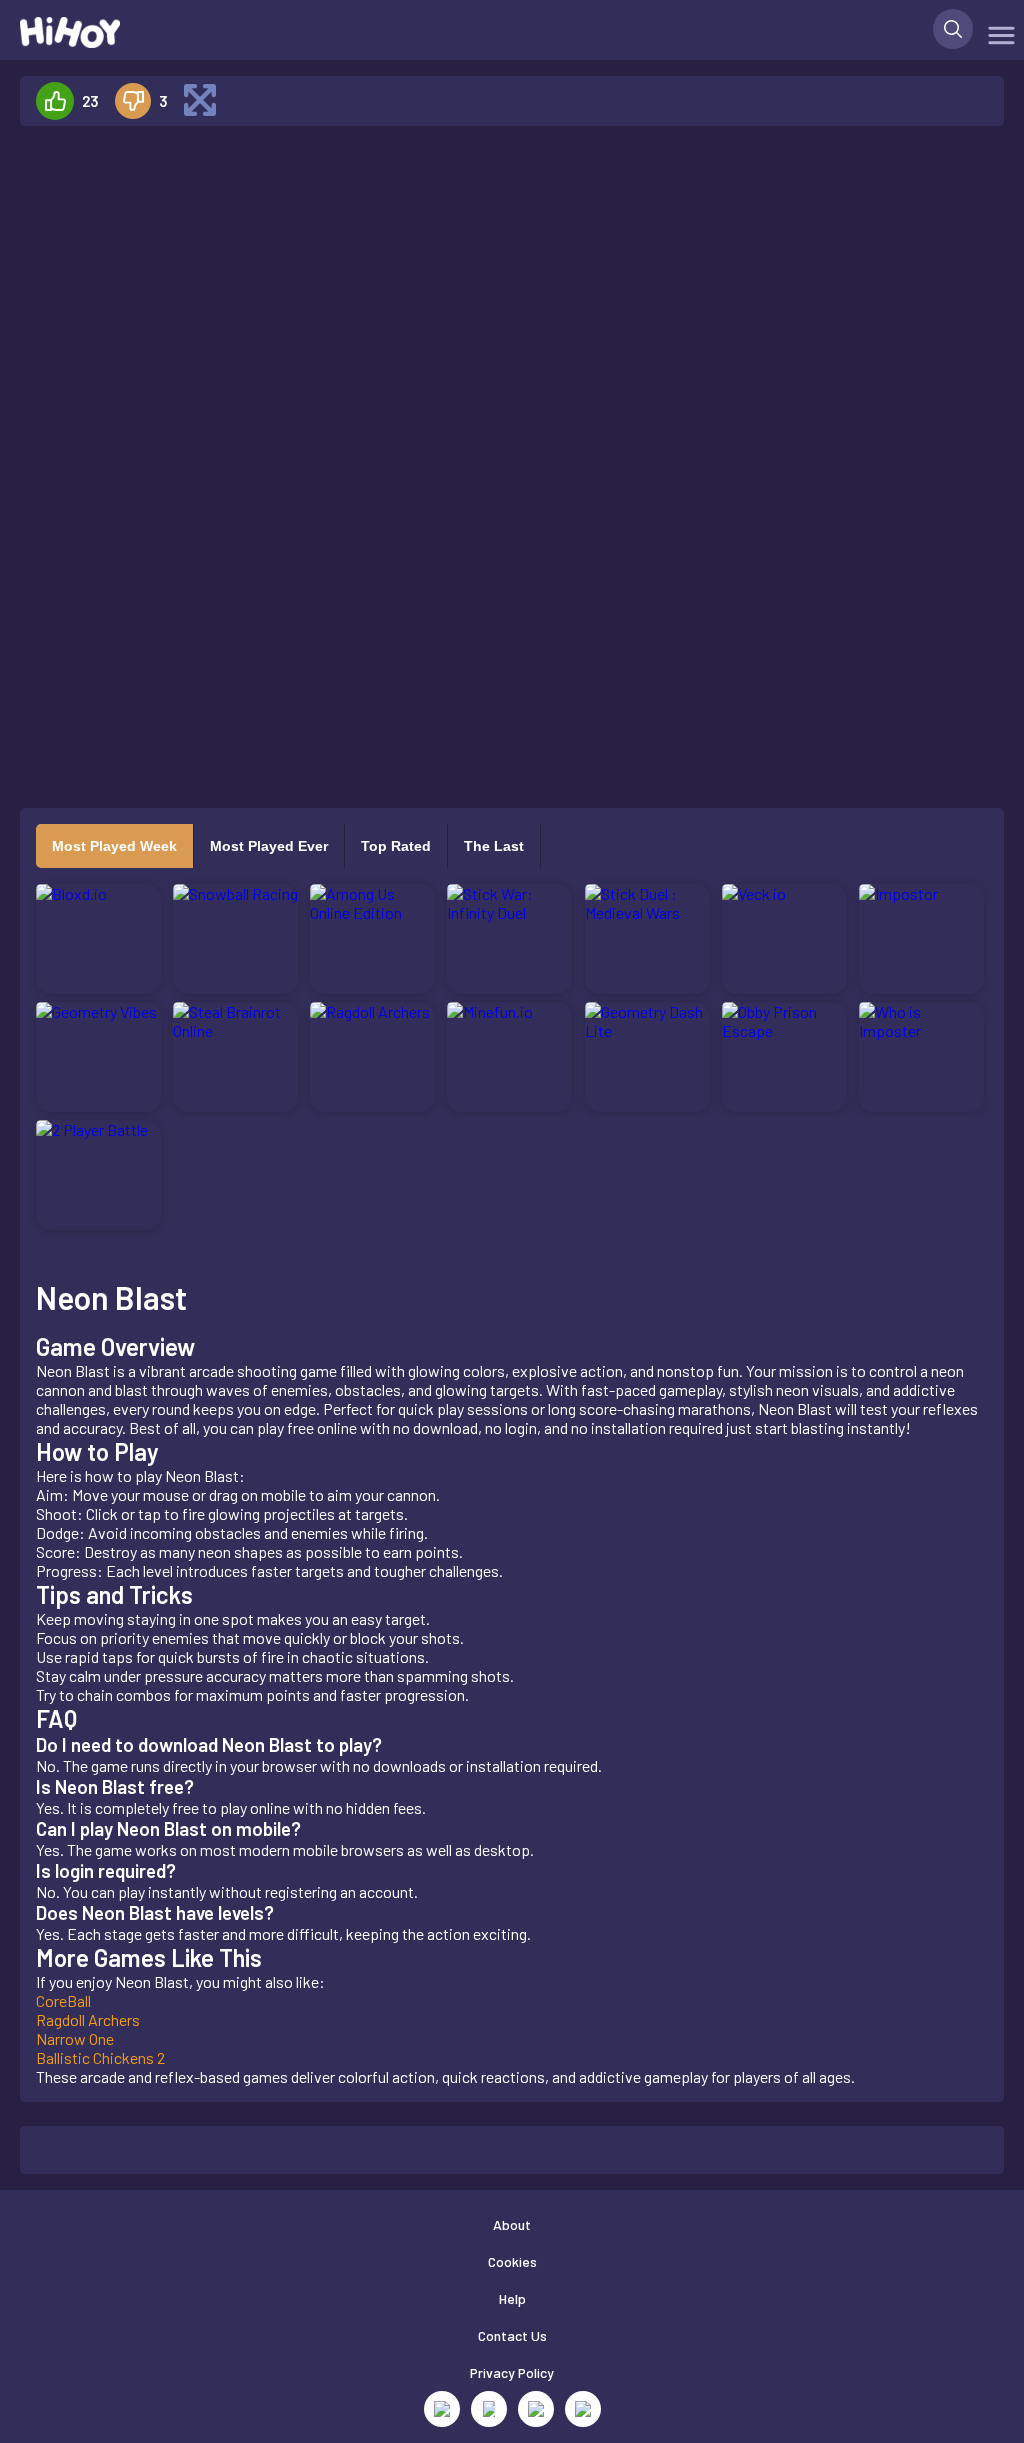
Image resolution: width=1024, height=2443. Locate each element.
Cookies (512, 2261)
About (512, 2224)
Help (512, 2298)
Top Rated (396, 846)
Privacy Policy (512, 2372)
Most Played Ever (269, 846)
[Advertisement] (188, 442)
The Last (494, 846)
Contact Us (512, 2335)
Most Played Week (114, 846)
